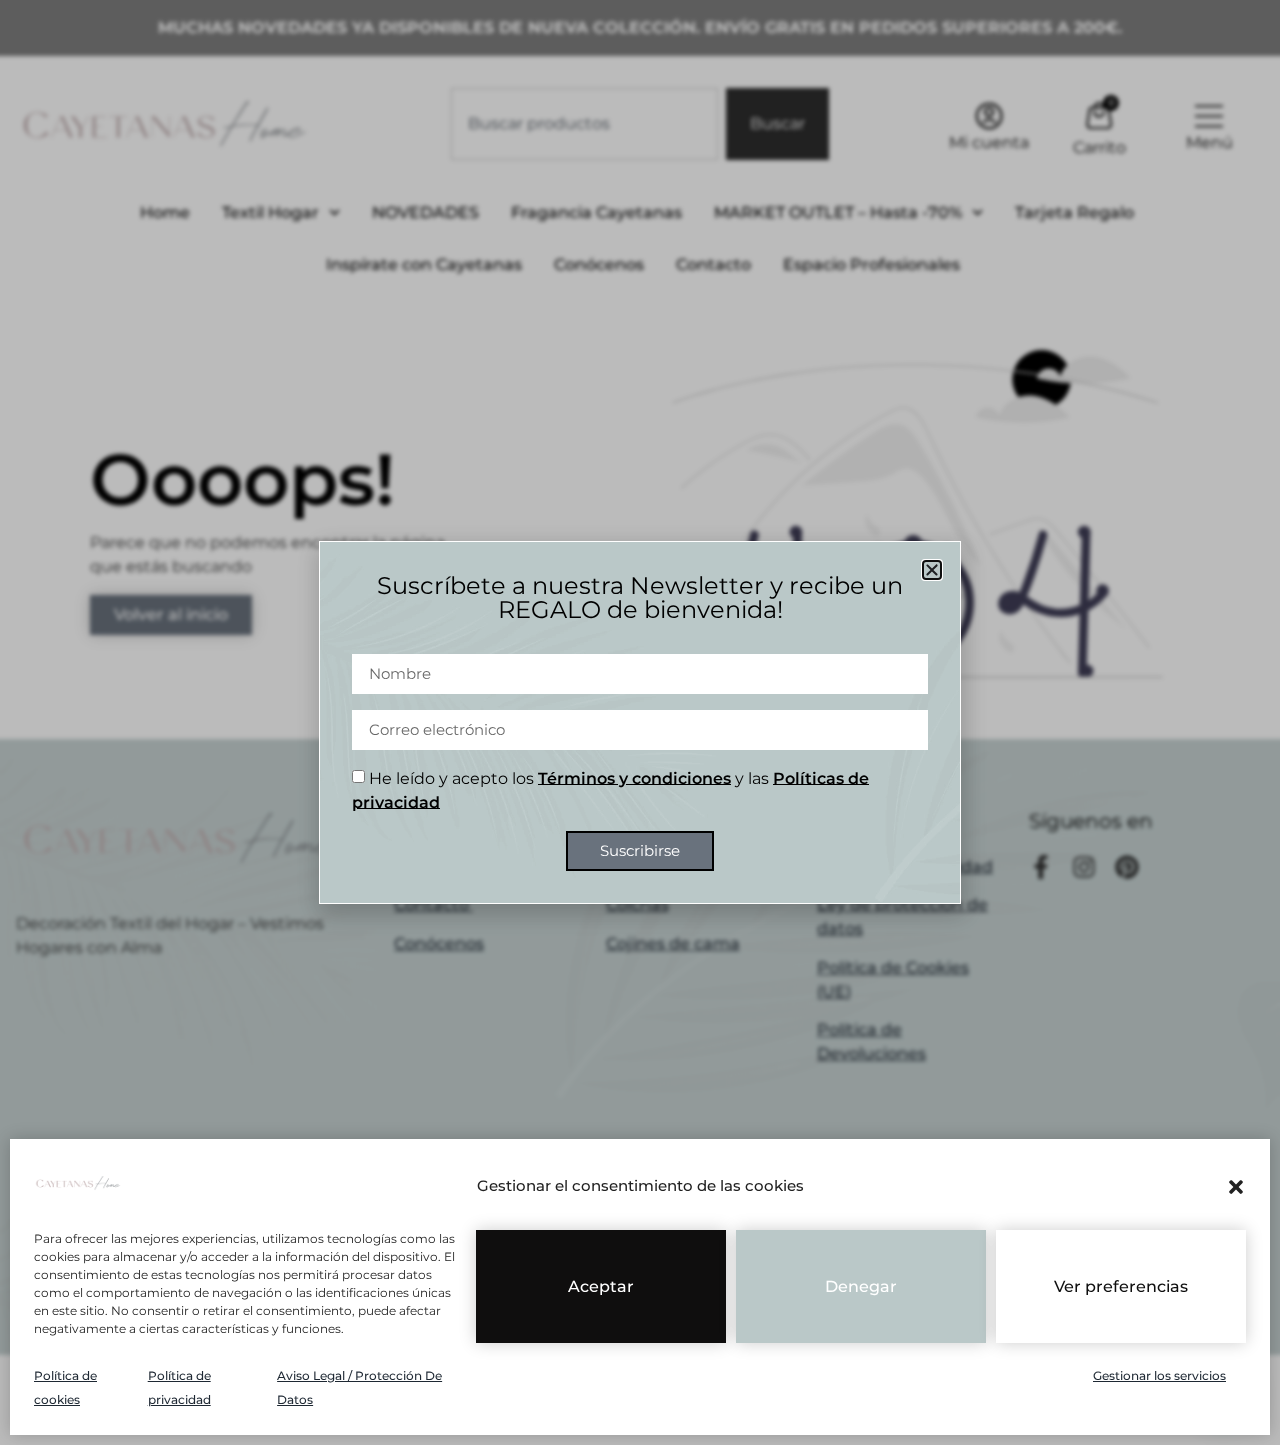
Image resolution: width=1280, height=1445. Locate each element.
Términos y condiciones (634, 778)
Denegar (861, 1286)
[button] (1236, 1187)
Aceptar (601, 1286)
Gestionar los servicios (1159, 1375)
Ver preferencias (1121, 1286)
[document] (640, 722)
